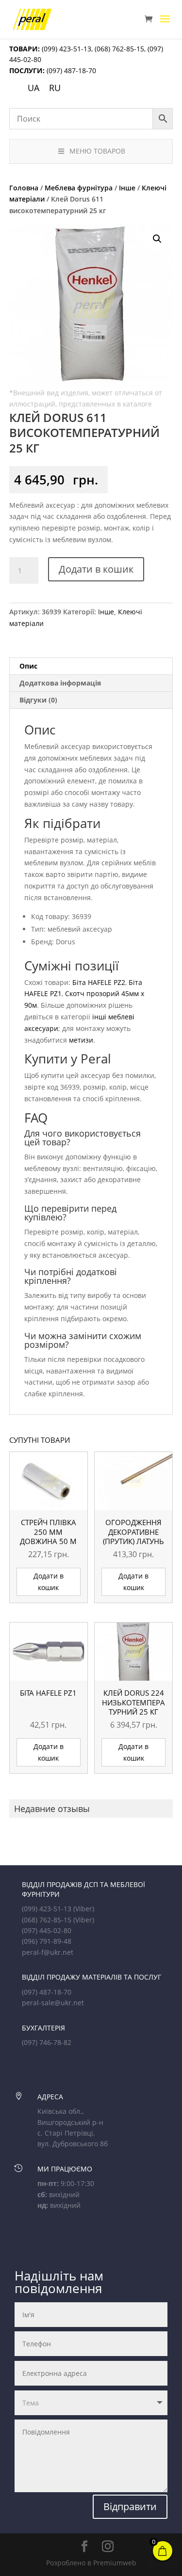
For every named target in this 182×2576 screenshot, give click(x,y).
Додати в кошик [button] (49, 1582)
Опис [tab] (28, 666)
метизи (81, 1040)
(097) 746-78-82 (47, 2042)
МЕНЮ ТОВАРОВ (97, 151)
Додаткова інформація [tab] (60, 683)
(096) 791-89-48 (47, 1941)
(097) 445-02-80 (47, 1930)
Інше (127, 188)
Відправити (130, 2506)
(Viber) (84, 1909)
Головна (24, 188)
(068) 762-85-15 (119, 49)
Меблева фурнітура (79, 188)
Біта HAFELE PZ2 (99, 982)
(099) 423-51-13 (66, 49)
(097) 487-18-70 (70, 70)
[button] (157, 239)
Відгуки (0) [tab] (38, 700)
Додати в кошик (96, 569)
